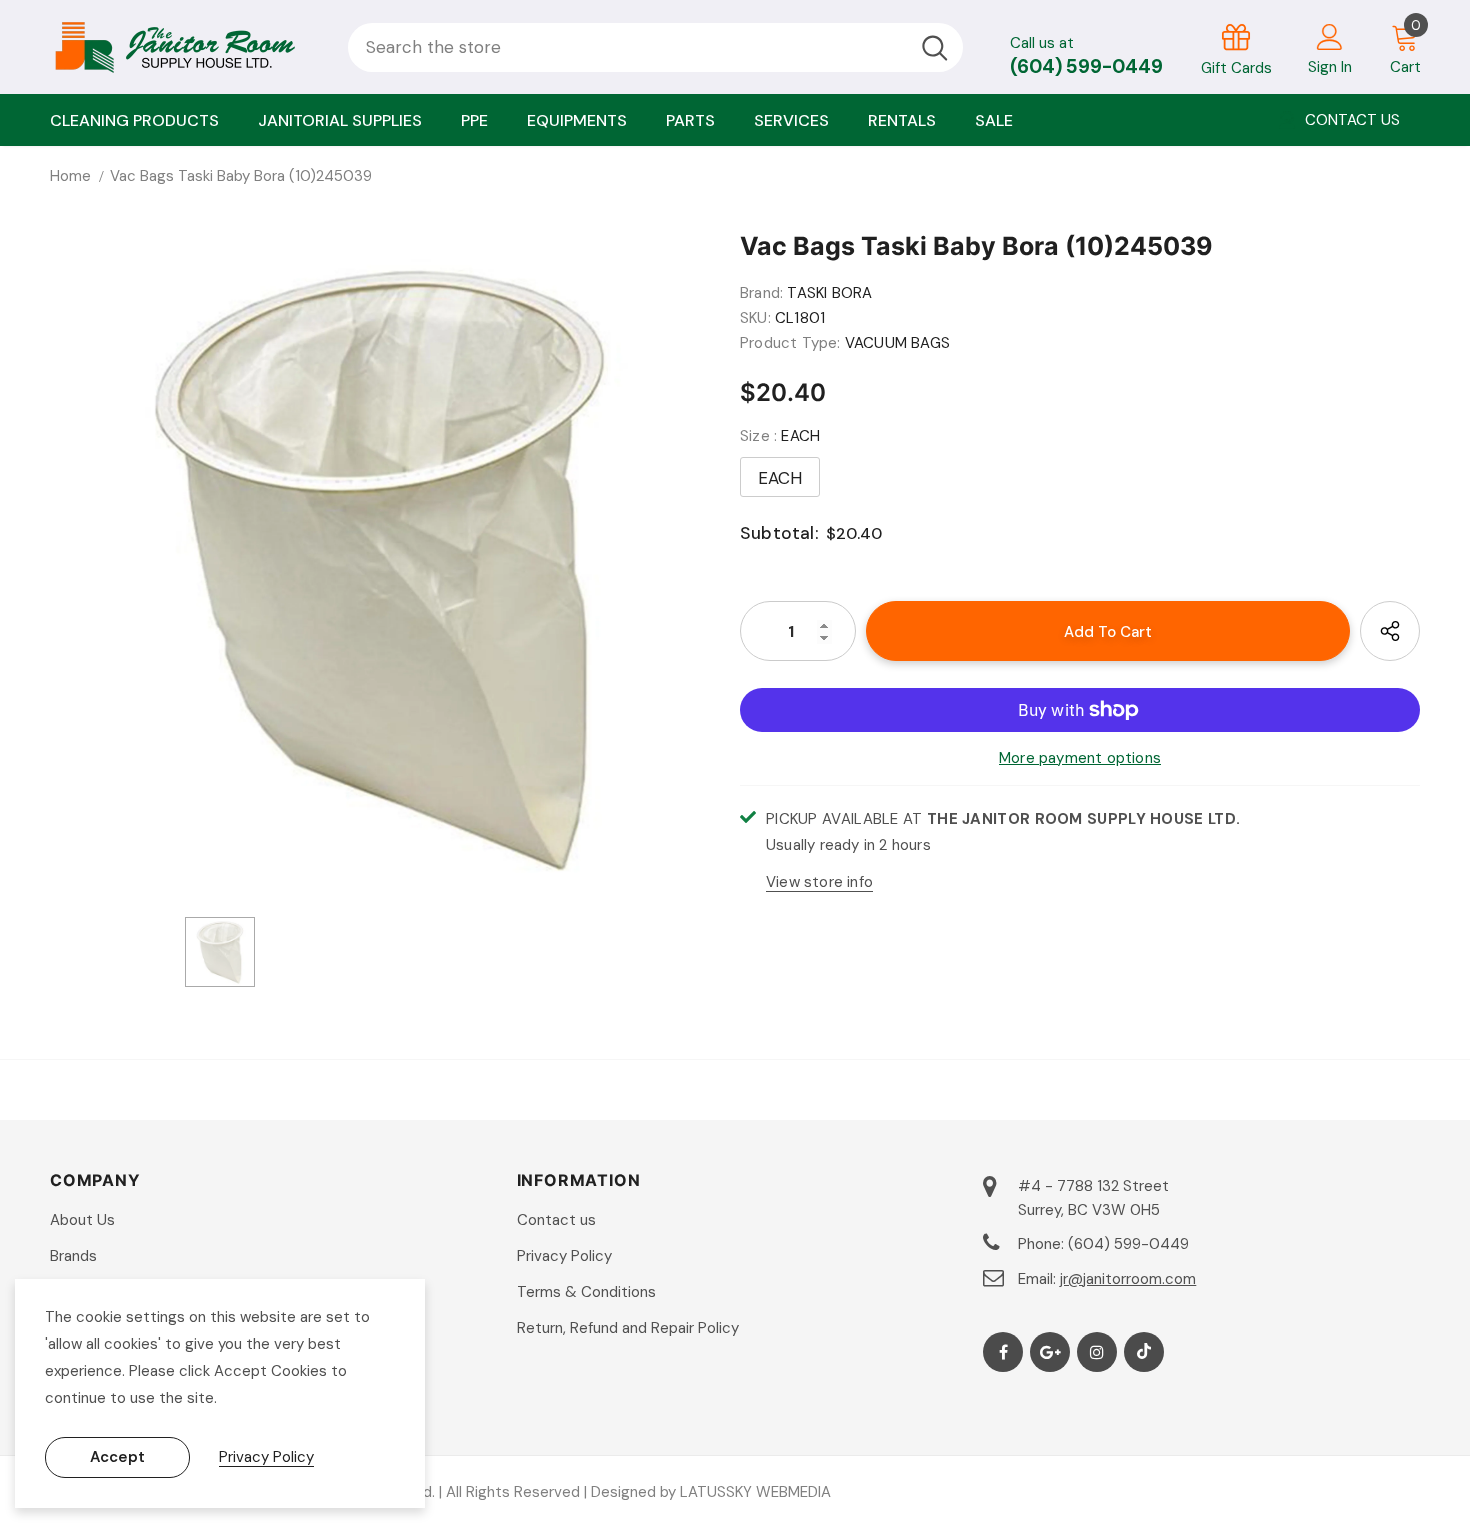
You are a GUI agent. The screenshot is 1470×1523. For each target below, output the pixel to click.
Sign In (1330, 67)
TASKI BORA (829, 293)
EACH (780, 478)
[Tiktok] (1144, 1352)
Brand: (761, 293)
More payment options (1080, 758)
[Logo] (184, 47)
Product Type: (790, 343)
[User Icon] (1330, 36)
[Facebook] (1003, 1352)
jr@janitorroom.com (1128, 1279)
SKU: (755, 318)
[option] (380, 567)
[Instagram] (1097, 1352)
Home (70, 176)
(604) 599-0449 (1086, 66)
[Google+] (1050, 1352)
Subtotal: (779, 533)
